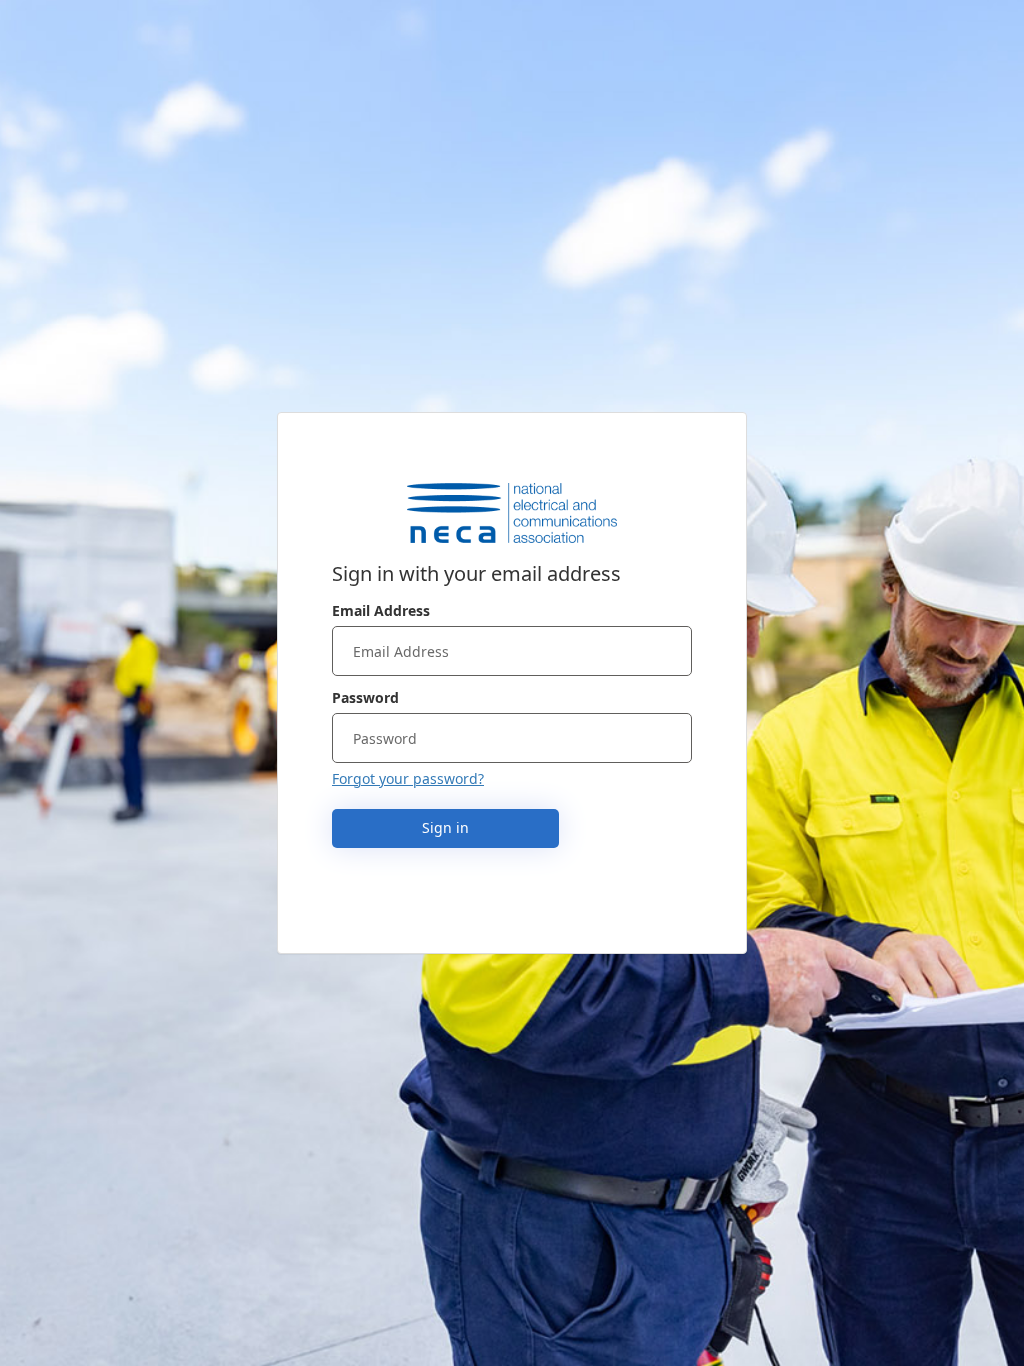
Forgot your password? (408, 778)
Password (365, 697)
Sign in (445, 827)
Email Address (381, 610)
